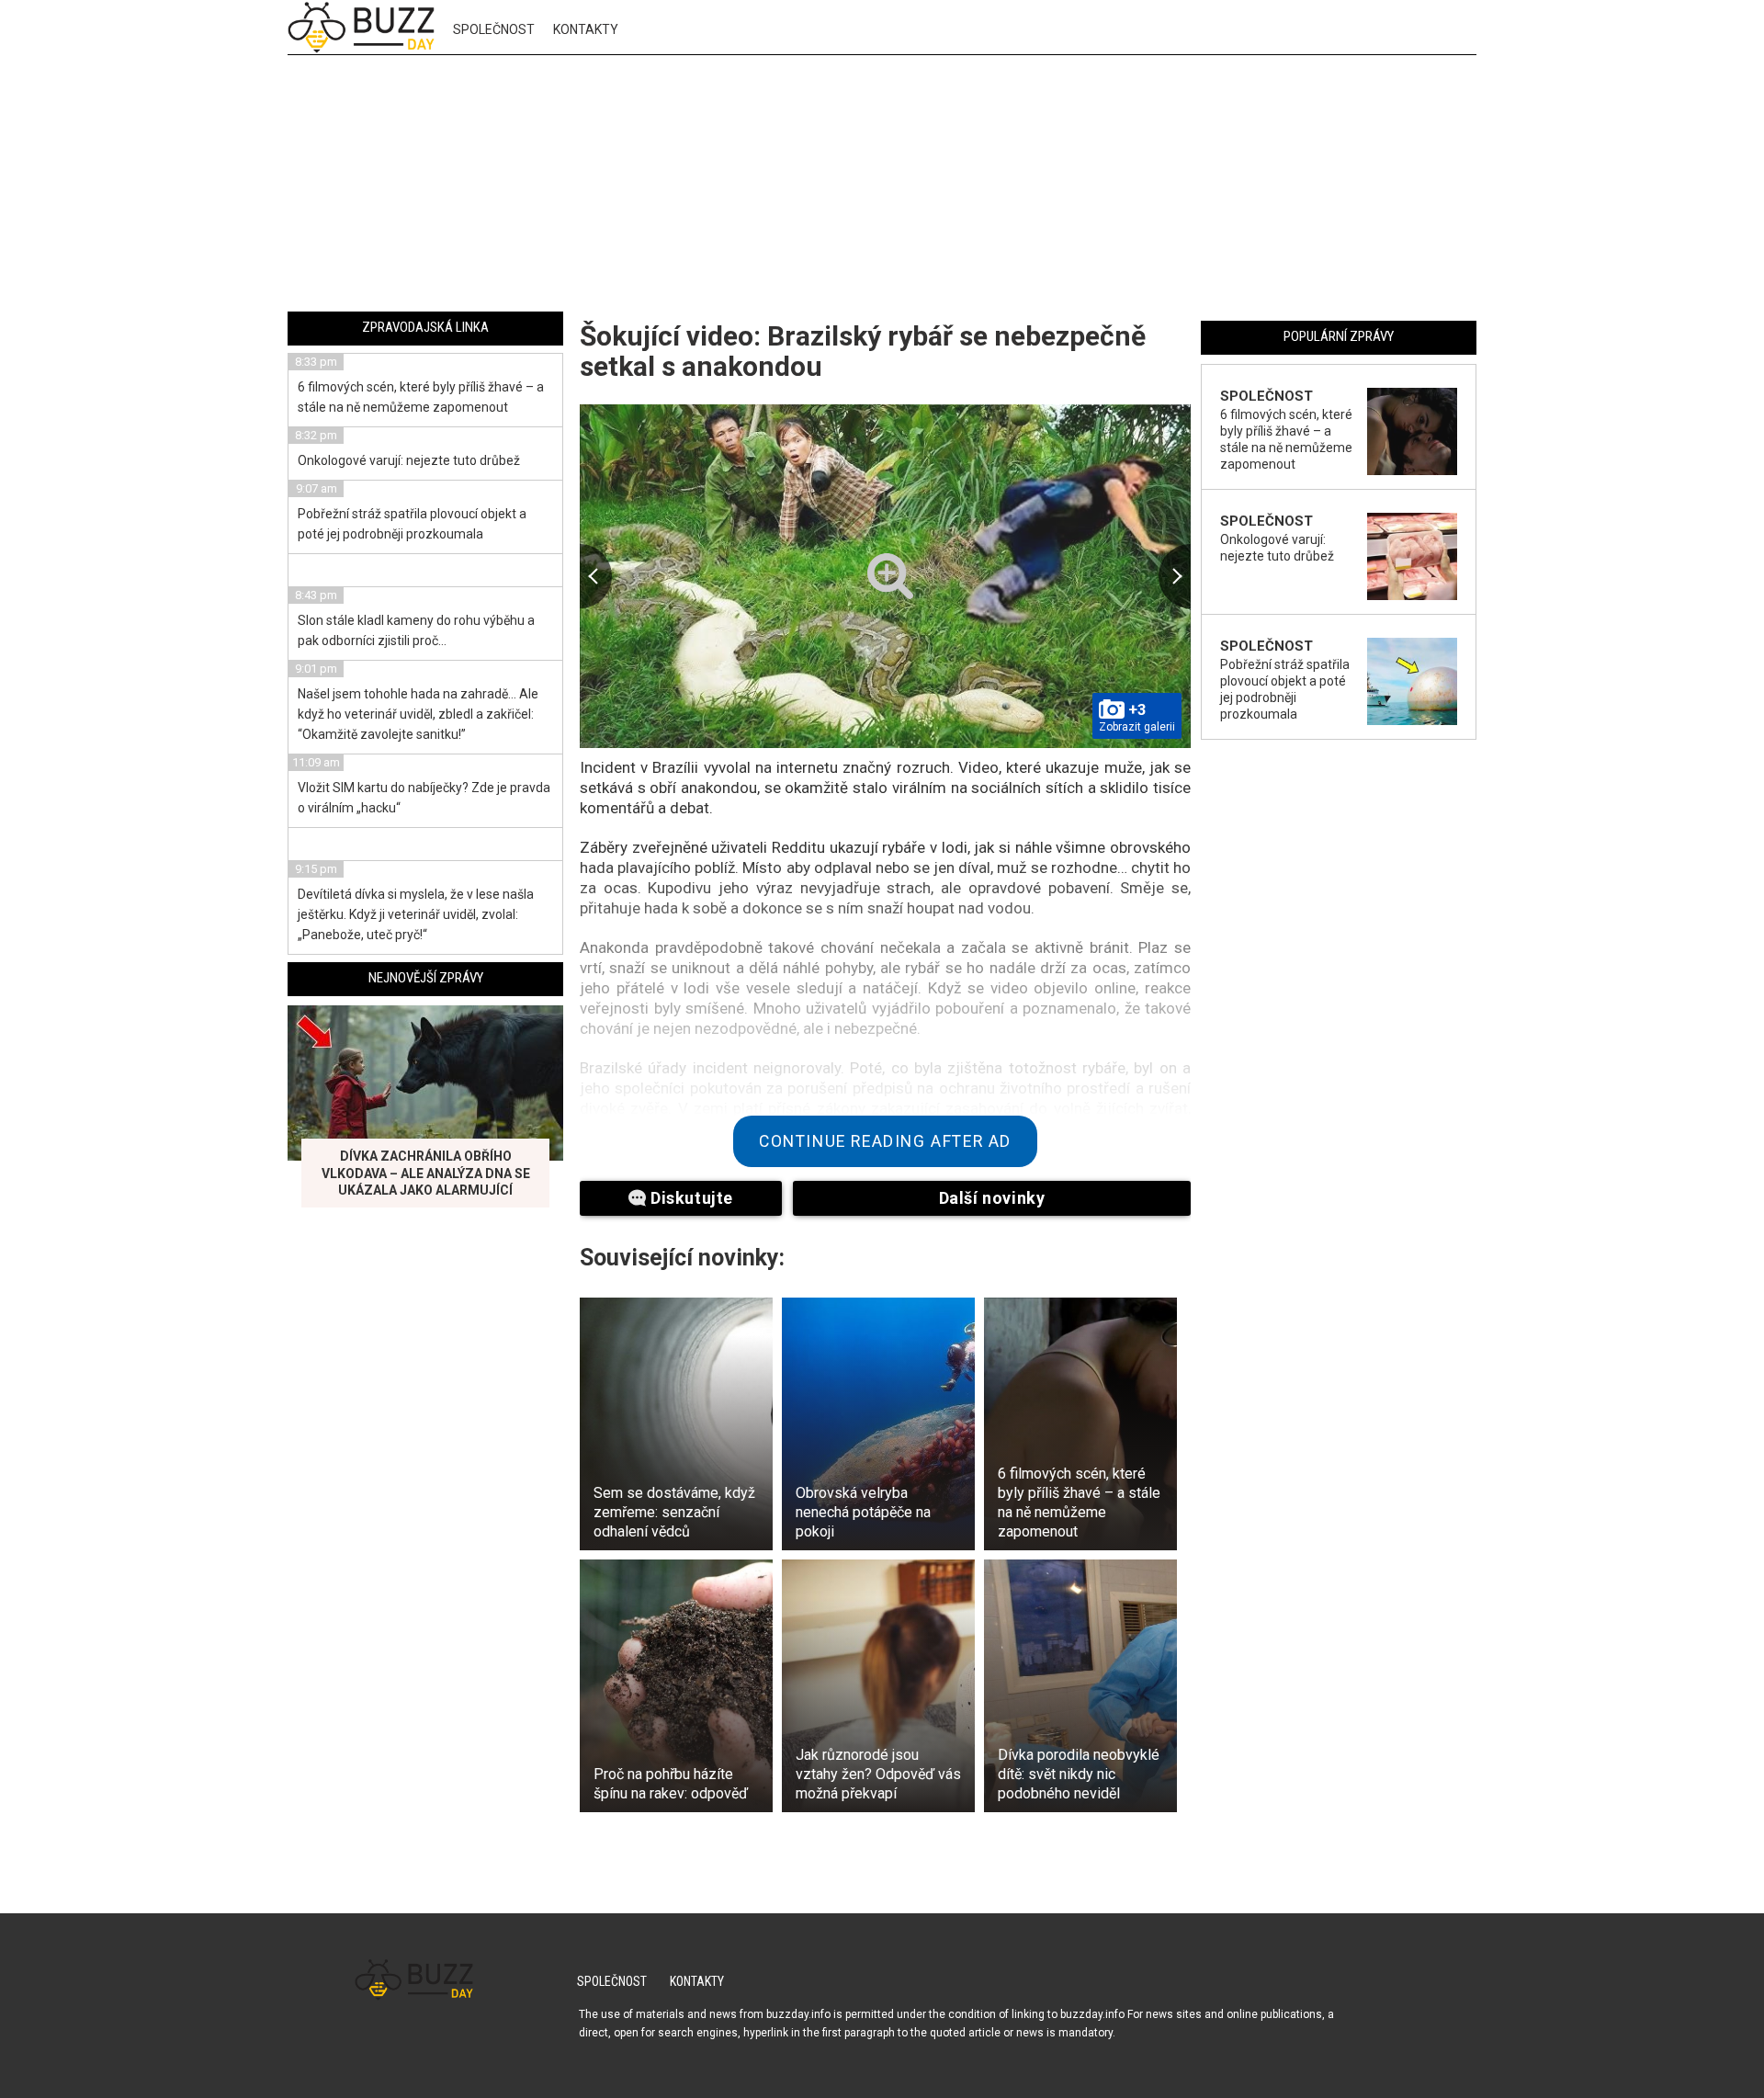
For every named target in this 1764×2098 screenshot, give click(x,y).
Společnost (494, 29)
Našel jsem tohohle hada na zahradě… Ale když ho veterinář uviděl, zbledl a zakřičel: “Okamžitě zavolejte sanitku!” (418, 714)
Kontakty (586, 29)
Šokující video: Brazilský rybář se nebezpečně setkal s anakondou (863, 351)
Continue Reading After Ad (885, 1141)
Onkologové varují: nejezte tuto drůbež (409, 460)
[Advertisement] (882, 187)
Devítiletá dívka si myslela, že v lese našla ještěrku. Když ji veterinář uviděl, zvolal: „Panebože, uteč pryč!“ (416, 914)
